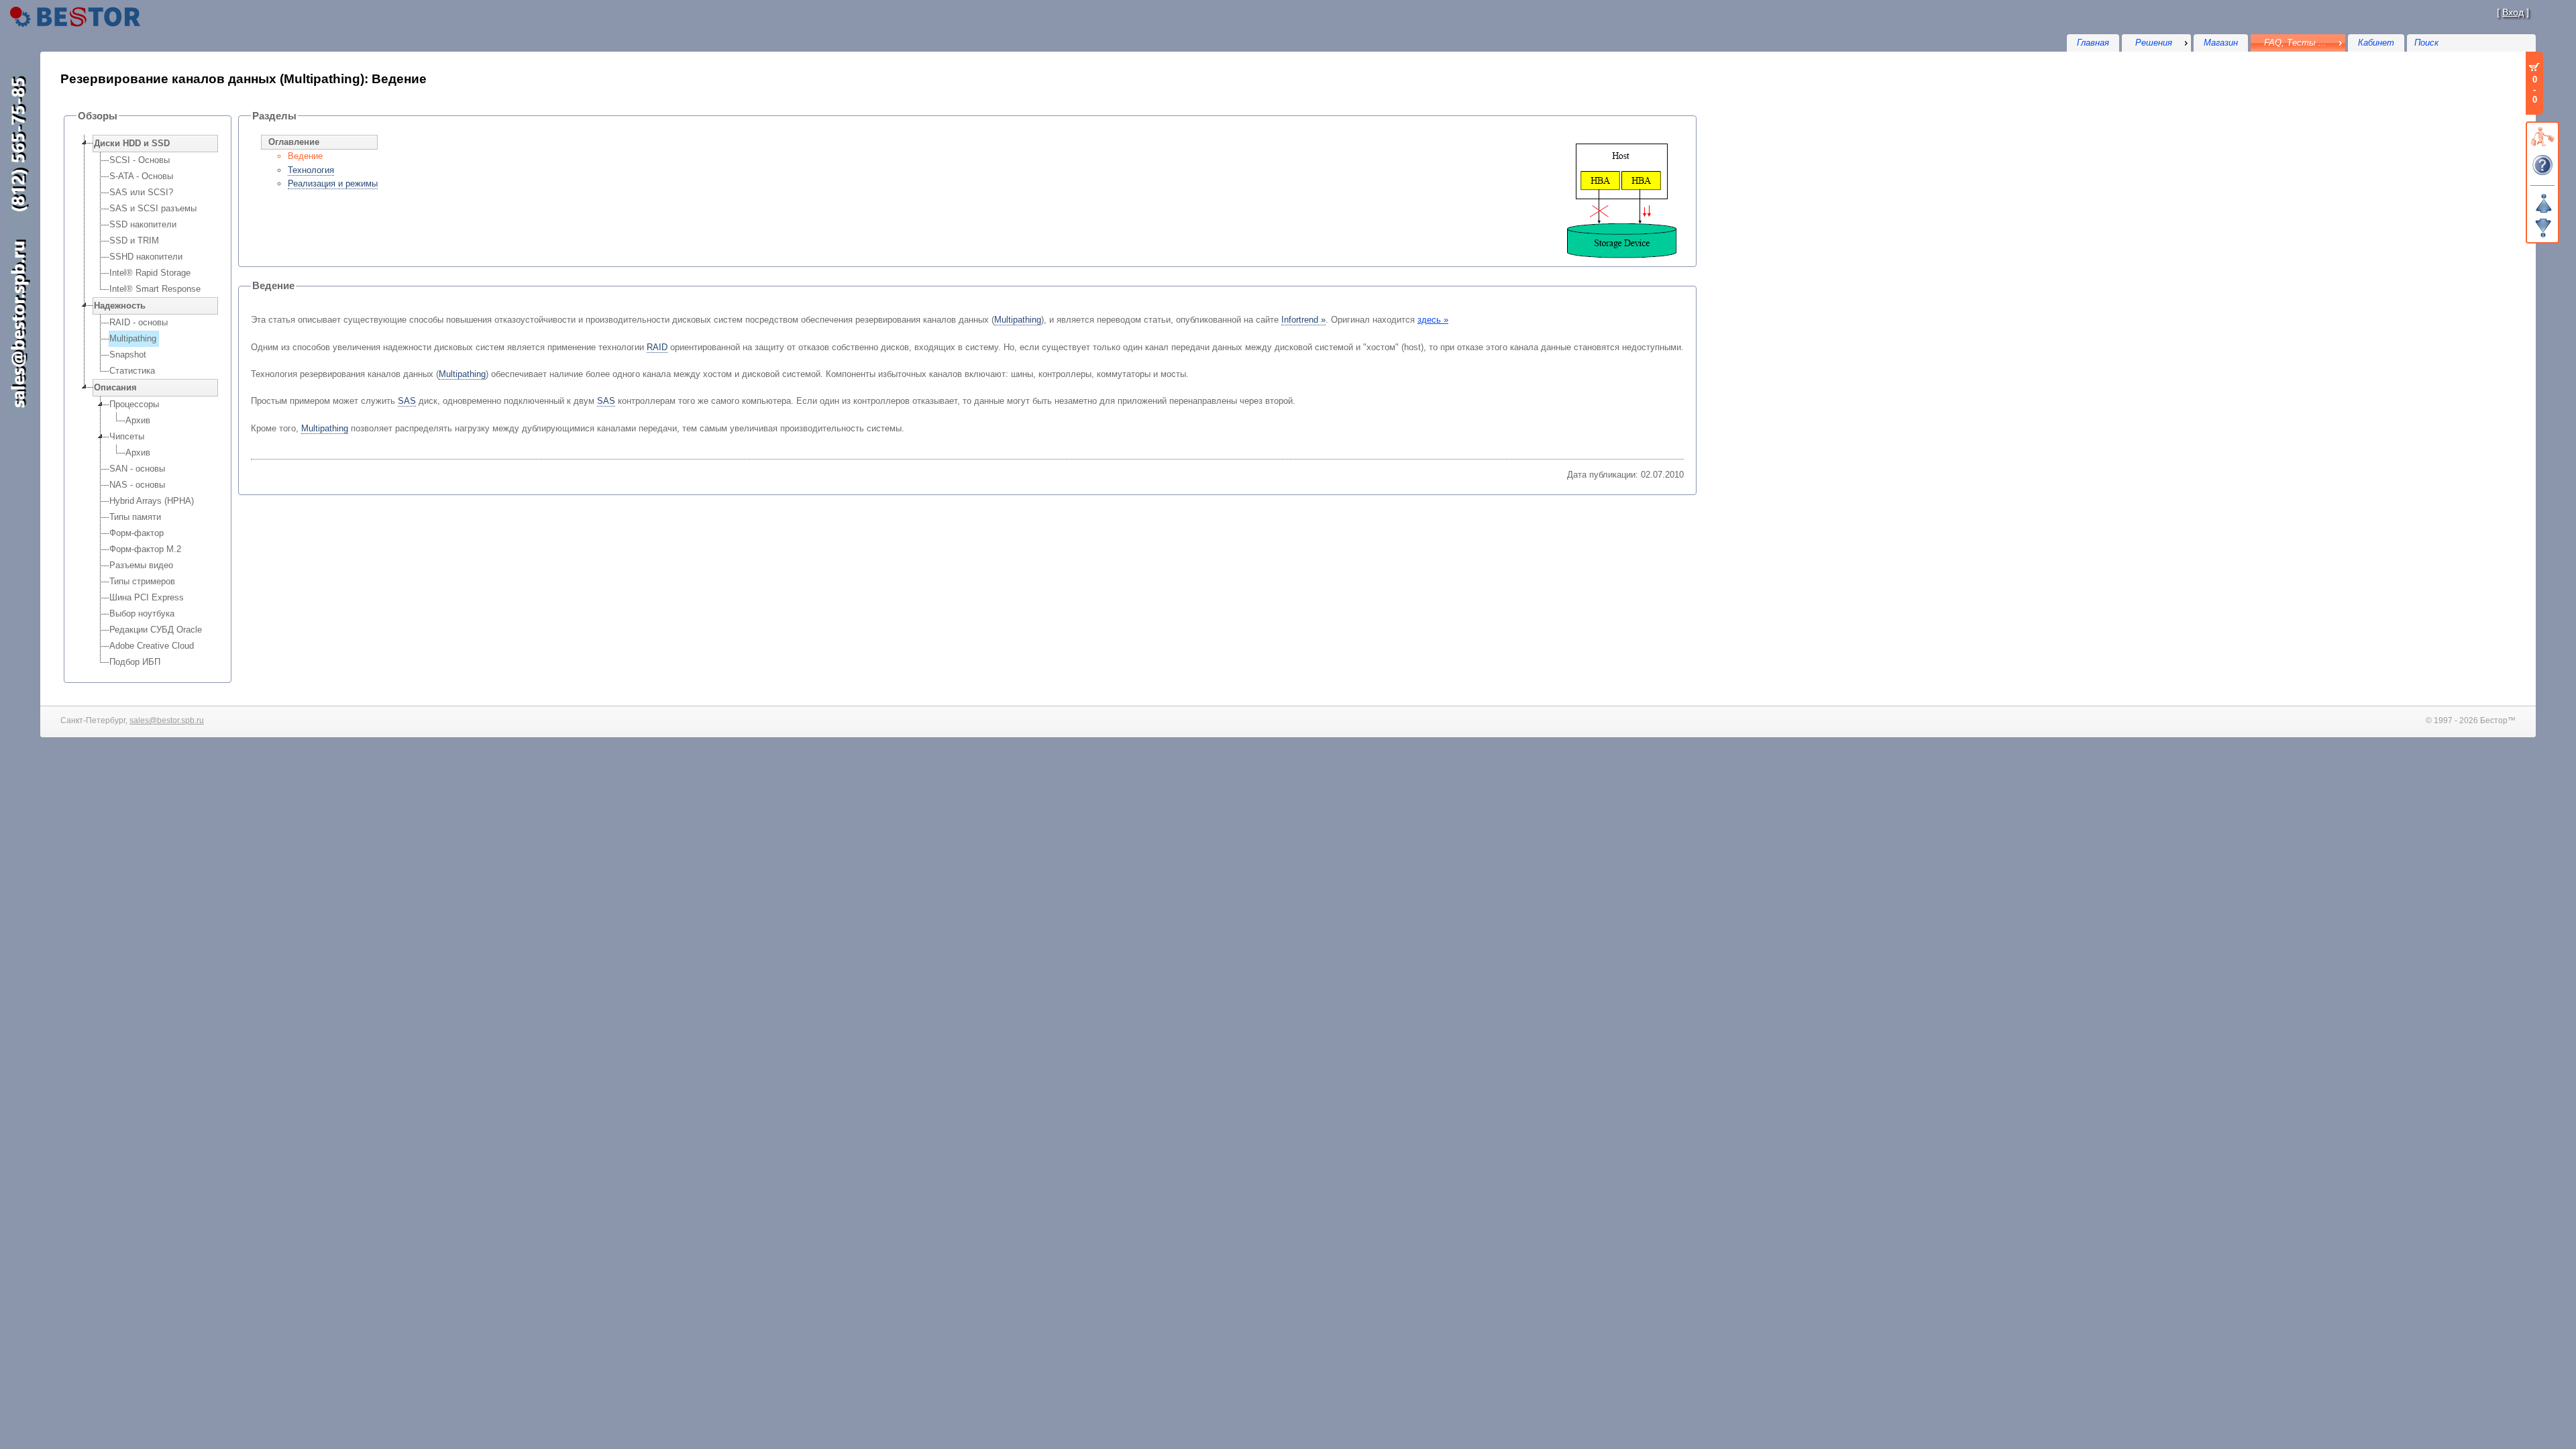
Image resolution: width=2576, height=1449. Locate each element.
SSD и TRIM (134, 240)
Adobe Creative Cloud (152, 646)
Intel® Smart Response (155, 289)
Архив (138, 420)
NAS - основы (137, 485)
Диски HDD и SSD (132, 143)
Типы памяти (135, 517)
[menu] (2156, 43)
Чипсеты (127, 436)
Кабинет (2376, 43)
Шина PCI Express (147, 597)
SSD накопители (143, 224)
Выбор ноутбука (142, 613)
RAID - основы (139, 322)
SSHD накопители (146, 257)
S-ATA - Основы (141, 176)
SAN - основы (137, 469)
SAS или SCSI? (141, 192)
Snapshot (128, 355)
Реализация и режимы (333, 183)
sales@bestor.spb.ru (167, 720)
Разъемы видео (141, 565)
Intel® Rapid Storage (150, 273)
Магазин (2221, 43)
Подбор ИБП (135, 662)
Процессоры (134, 404)
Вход (2513, 12)
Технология (311, 170)
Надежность (120, 306)
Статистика (132, 371)
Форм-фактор (137, 533)
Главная (2093, 43)
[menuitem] (2156, 43)
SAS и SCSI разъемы (153, 208)
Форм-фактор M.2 (145, 549)
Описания (115, 387)
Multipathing (133, 338)
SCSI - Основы (140, 160)
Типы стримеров (142, 581)
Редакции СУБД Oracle (156, 630)
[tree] (148, 402)
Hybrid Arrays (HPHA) (152, 501)
